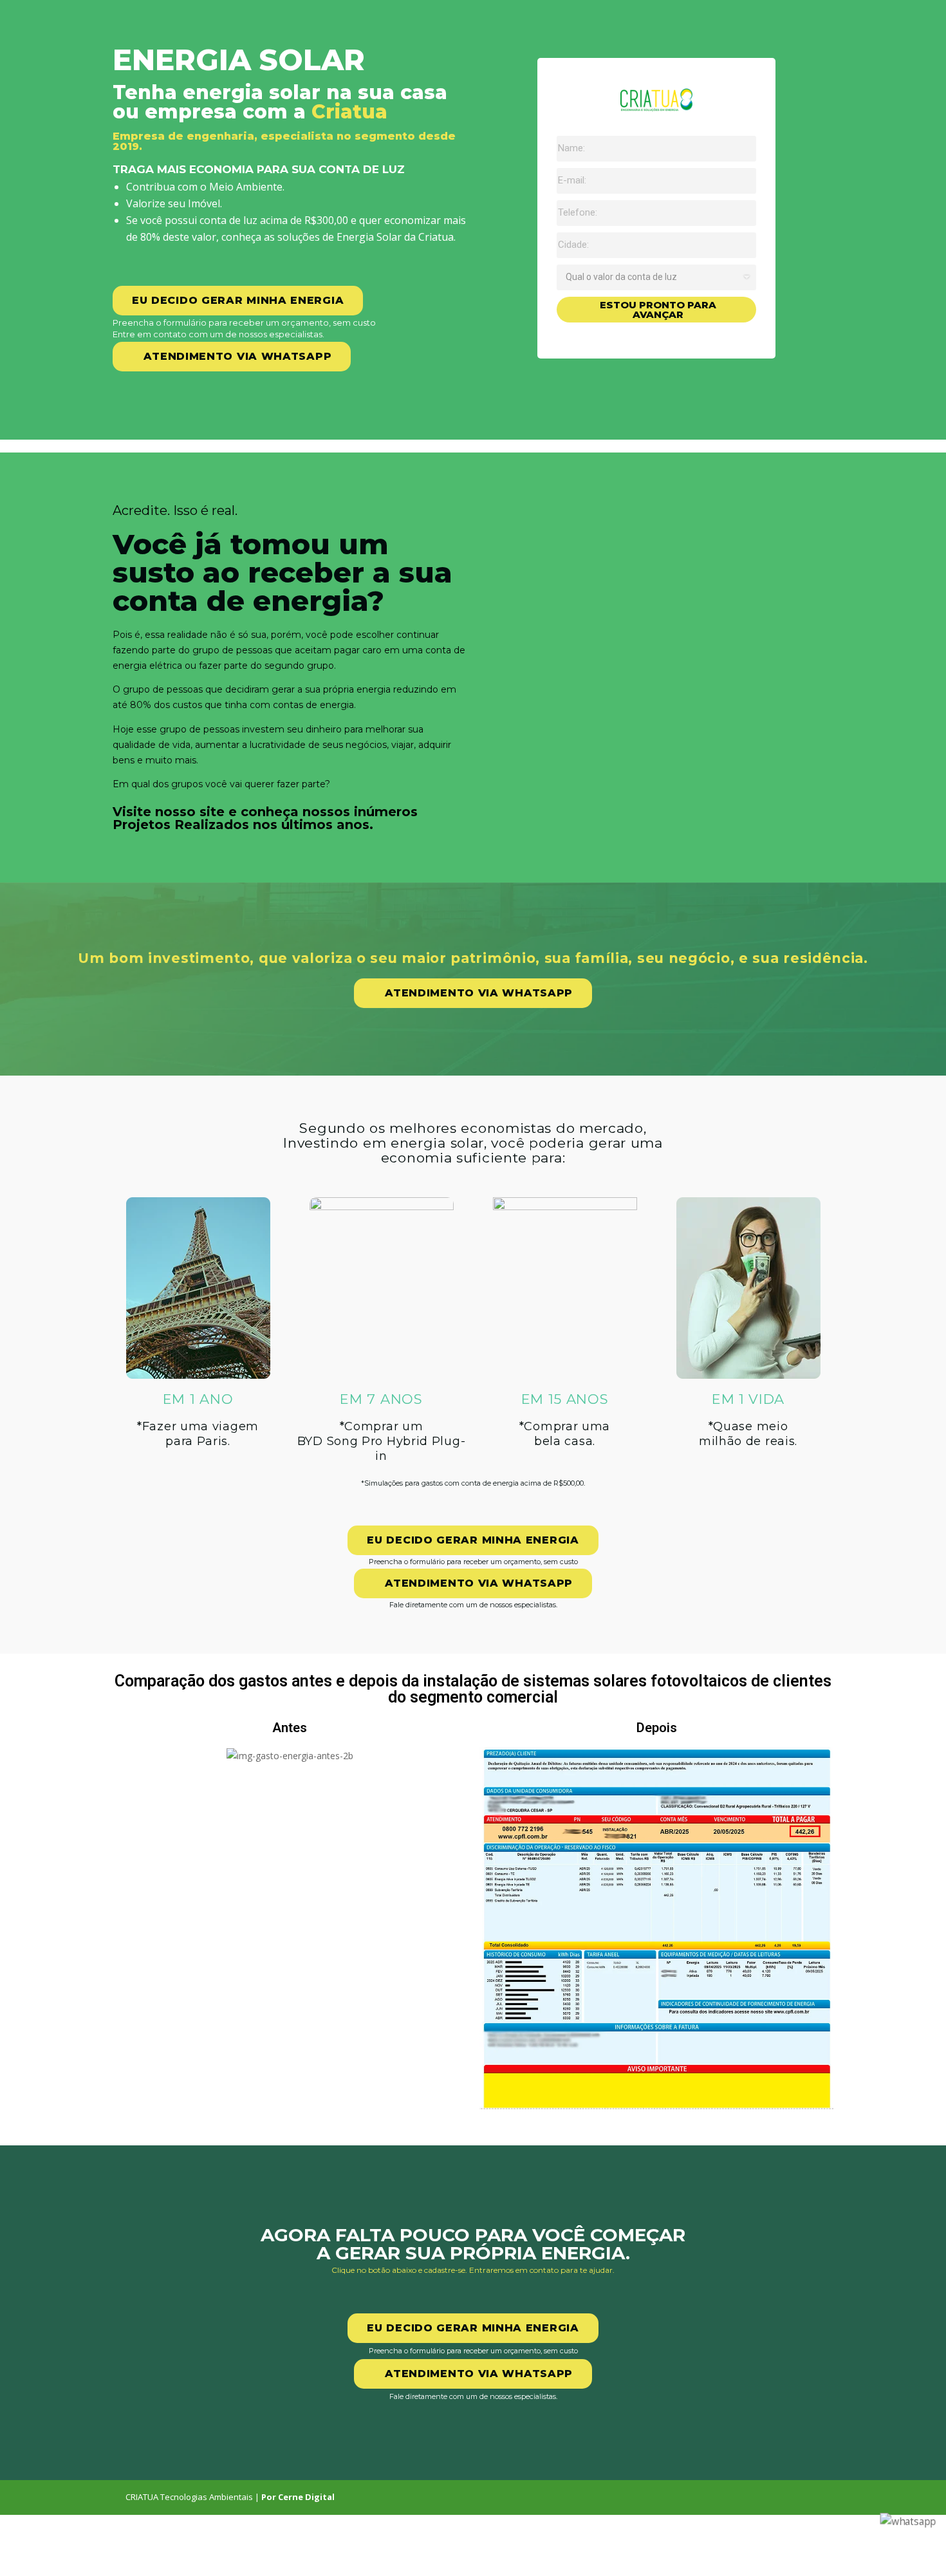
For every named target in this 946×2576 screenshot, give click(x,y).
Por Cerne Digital (298, 2497)
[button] (232, 357)
